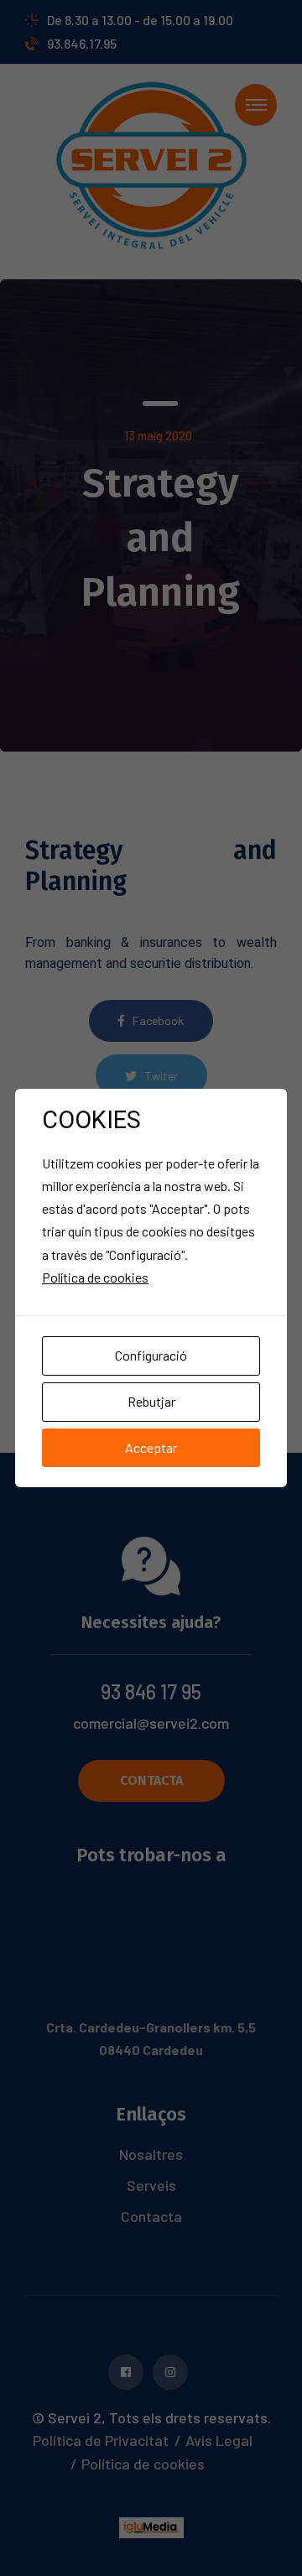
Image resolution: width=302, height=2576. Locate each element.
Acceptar (151, 1447)
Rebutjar (151, 1401)
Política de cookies (95, 1277)
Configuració (151, 1355)
